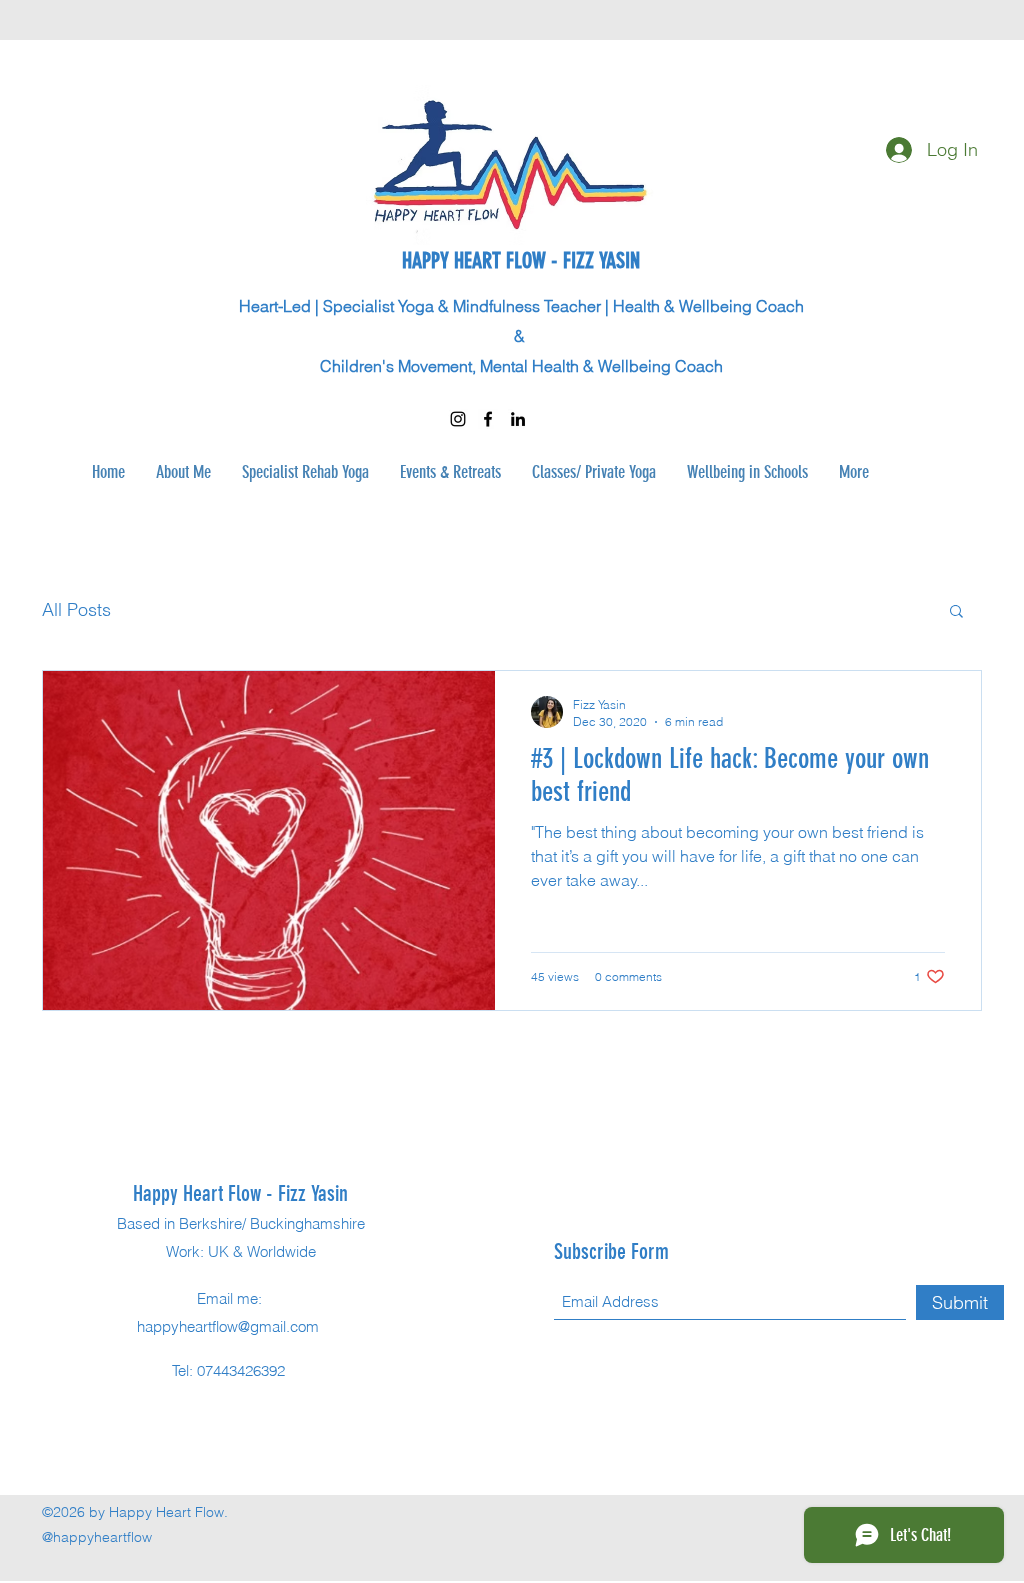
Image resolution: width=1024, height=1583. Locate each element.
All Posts (76, 609)
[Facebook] (488, 419)
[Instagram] (458, 419)
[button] (956, 612)
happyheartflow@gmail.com (228, 1326)
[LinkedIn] (518, 419)
